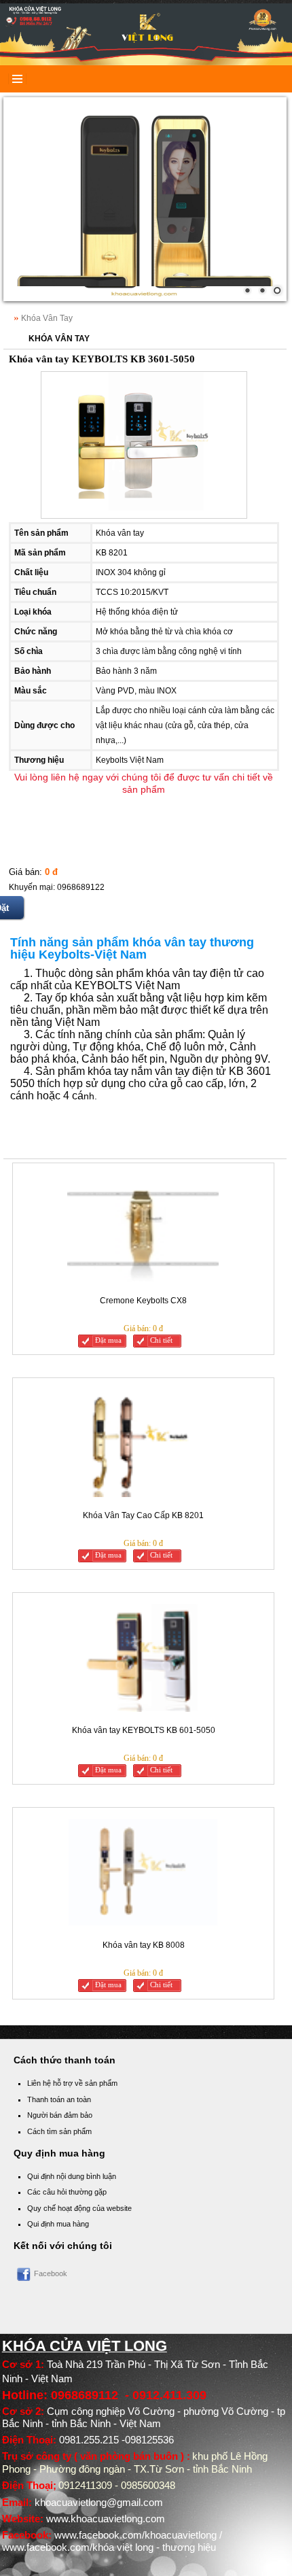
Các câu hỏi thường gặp (67, 2192)
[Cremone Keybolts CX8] (143, 1229)
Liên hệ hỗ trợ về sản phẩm (72, 2083)
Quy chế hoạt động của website (79, 2208)
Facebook (51, 2273)
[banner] (146, 34)
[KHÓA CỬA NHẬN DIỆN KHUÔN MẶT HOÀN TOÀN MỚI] (145, 199)
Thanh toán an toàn (59, 2099)
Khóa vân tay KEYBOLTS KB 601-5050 (144, 1730)
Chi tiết (161, 1340)
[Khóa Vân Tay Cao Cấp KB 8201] (143, 1444)
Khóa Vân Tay (47, 318)
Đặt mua (108, 1340)
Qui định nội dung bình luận (72, 2176)
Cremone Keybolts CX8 (143, 1301)
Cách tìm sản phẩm (59, 2131)
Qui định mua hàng (58, 2224)
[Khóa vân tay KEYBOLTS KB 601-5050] (143, 1659)
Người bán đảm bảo (60, 2115)
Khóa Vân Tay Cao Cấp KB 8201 (143, 1515)
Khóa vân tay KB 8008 (144, 1945)
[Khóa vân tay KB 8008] (143, 1873)
